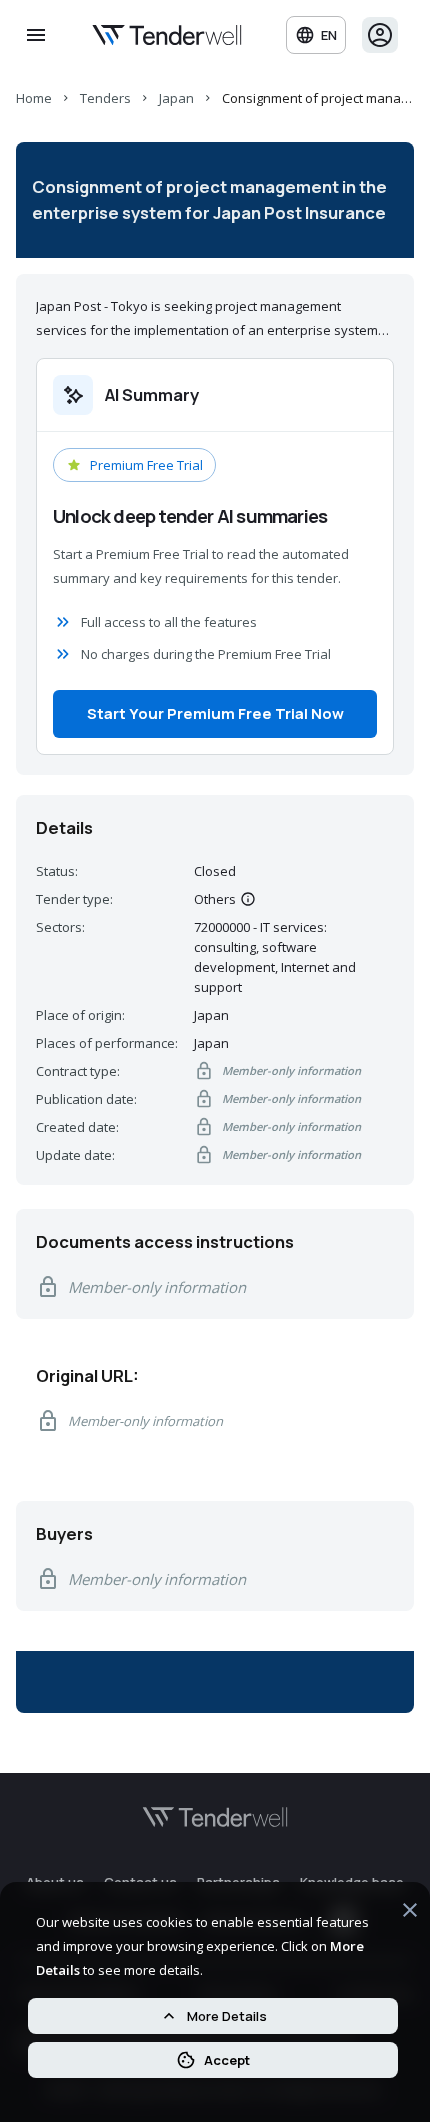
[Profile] (380, 35)
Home (34, 98)
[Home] (167, 35)
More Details (227, 2016)
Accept (227, 2060)
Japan (176, 98)
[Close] (410, 1913)
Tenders (105, 98)
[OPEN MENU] (36, 35)
